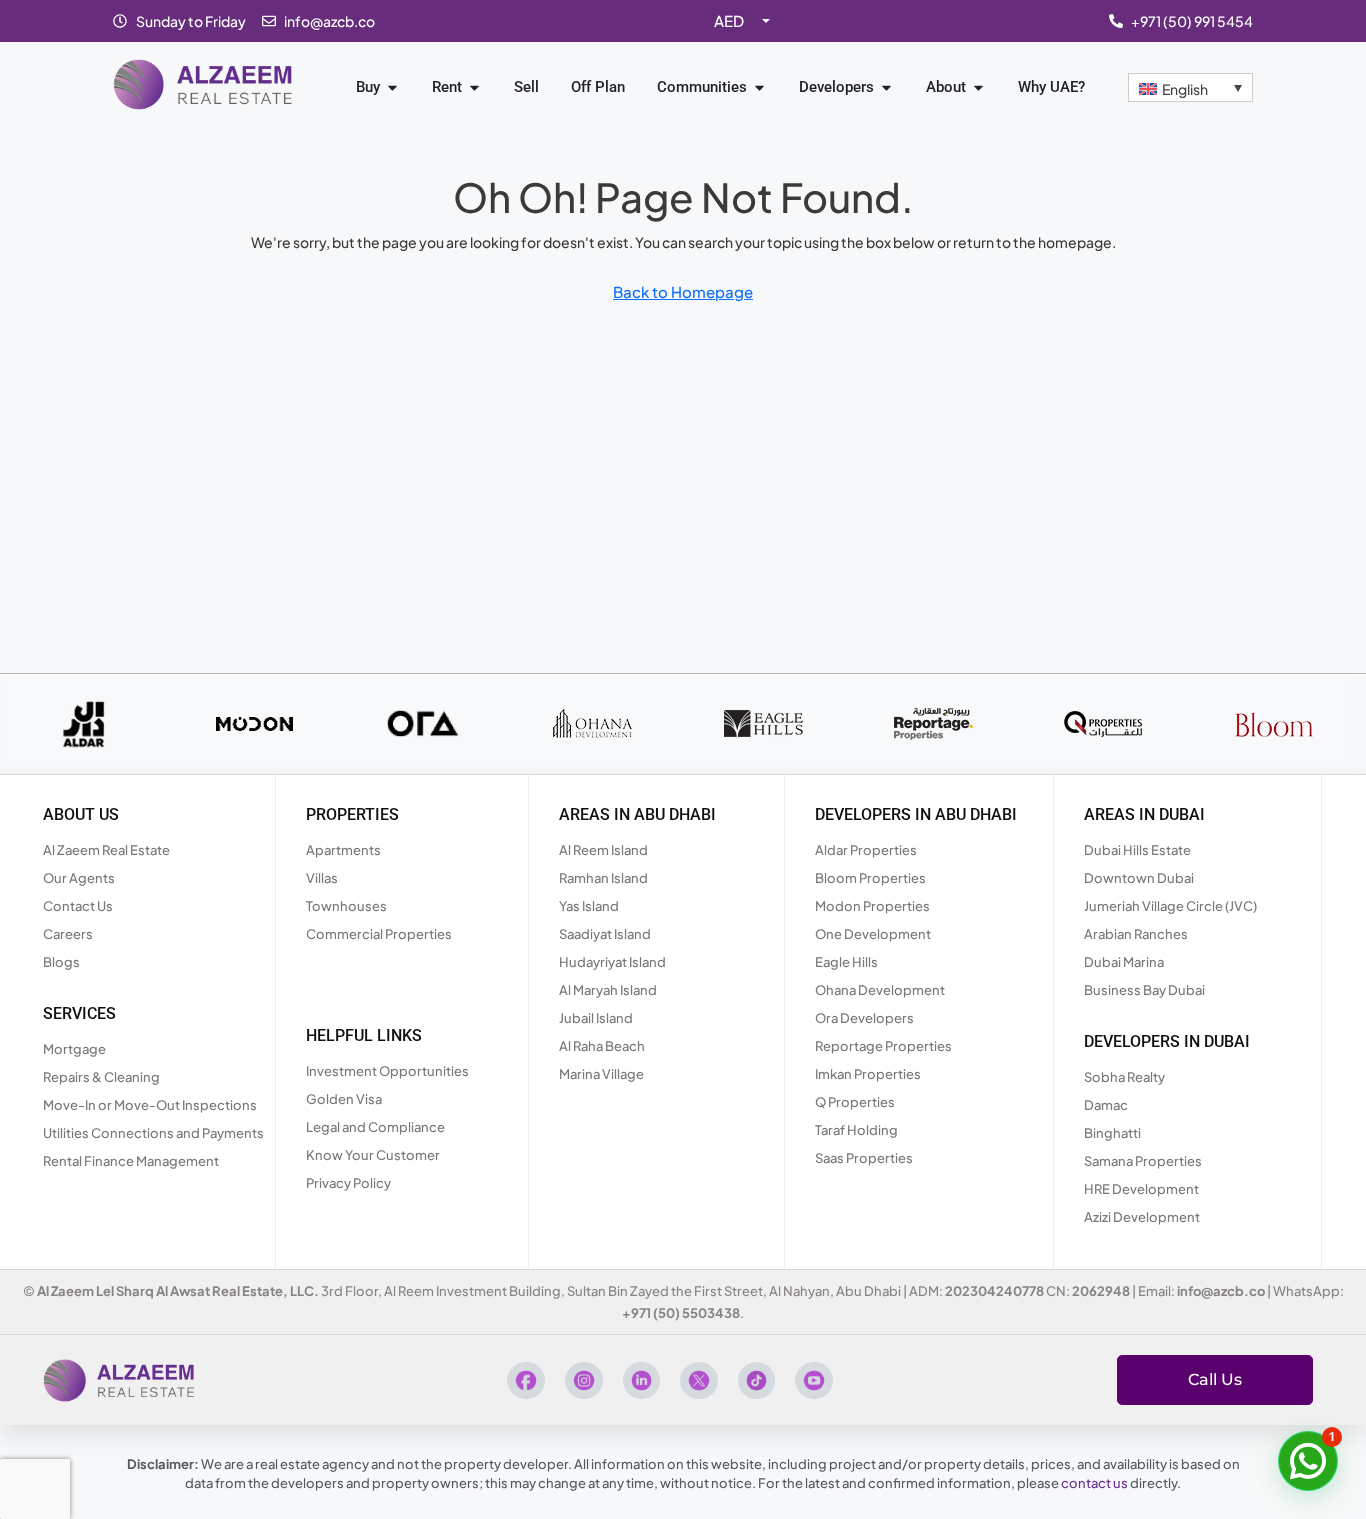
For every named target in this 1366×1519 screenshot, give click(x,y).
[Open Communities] (759, 87)
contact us (1094, 1483)
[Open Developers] (886, 87)
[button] (1308, 1461)
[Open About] (978, 87)
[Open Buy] (392, 87)
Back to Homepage (683, 291)
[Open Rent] (474, 87)
